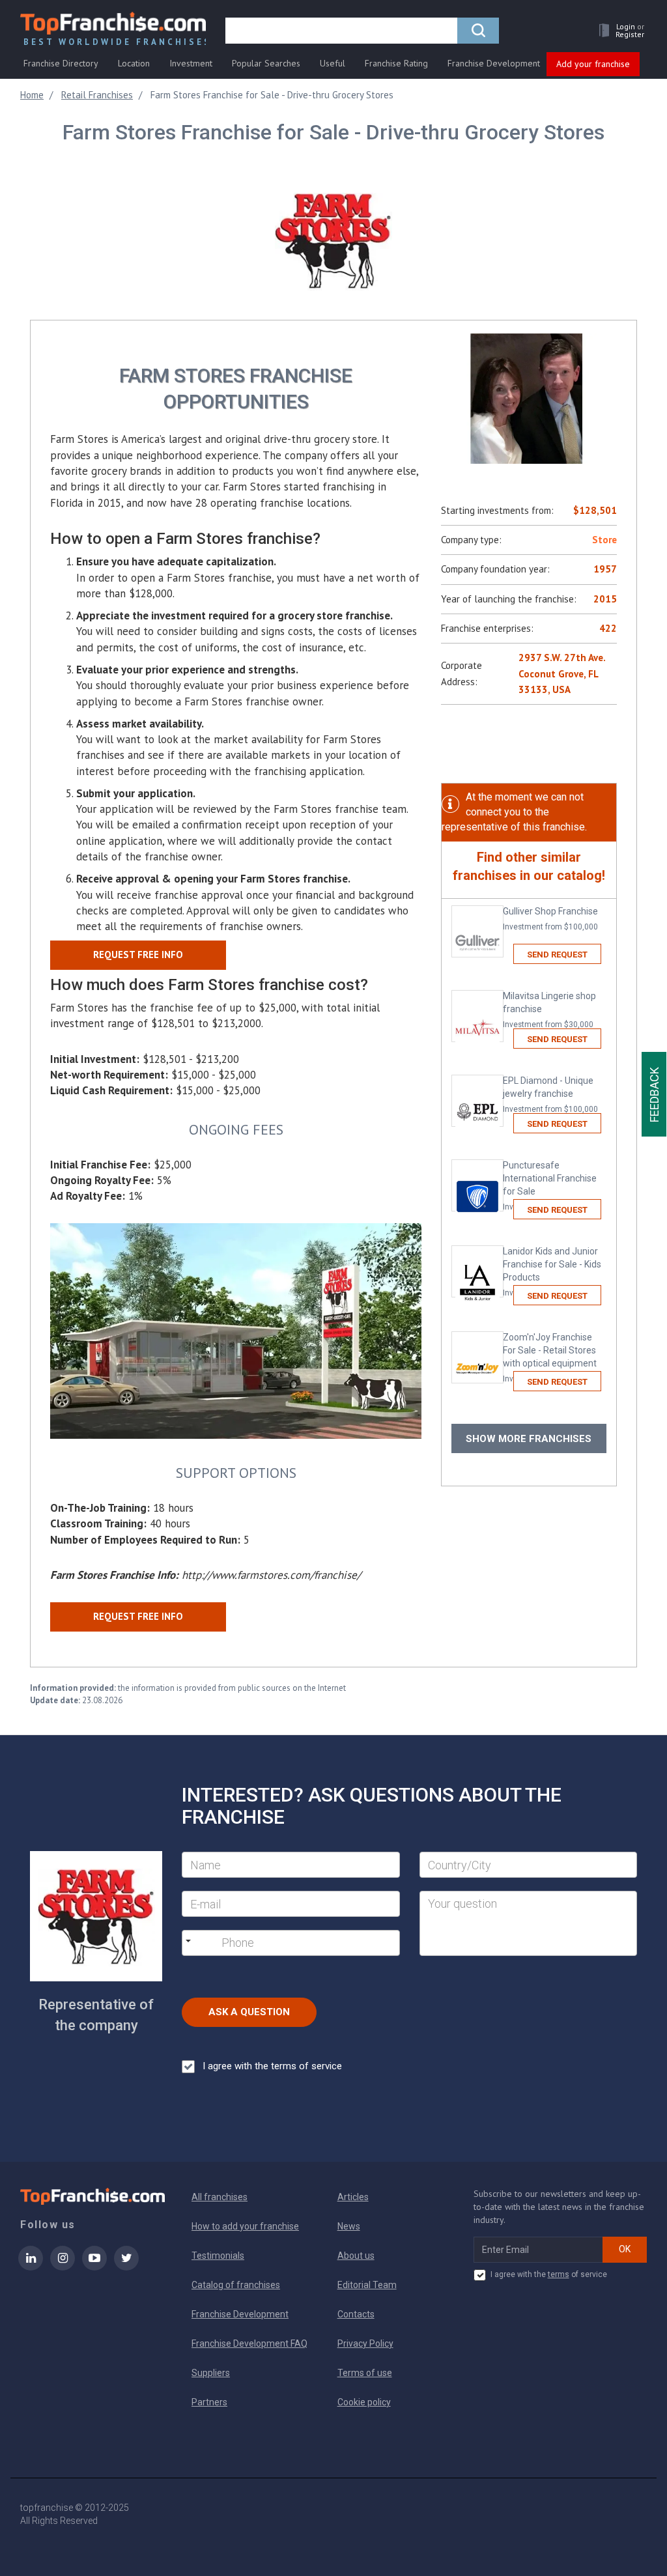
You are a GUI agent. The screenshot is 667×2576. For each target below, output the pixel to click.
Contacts (356, 2314)
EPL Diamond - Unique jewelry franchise (550, 1095)
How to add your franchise (245, 2226)
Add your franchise (593, 64)
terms (559, 2274)
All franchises (220, 2197)
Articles (353, 2197)
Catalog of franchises (236, 2285)
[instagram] (63, 2267)
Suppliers (211, 2373)
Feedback (654, 1095)
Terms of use (365, 2373)
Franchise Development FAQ (249, 2343)
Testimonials (218, 2256)
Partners (209, 2402)
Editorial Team (367, 2285)
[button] (618, 30)
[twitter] (126, 2267)
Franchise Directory (61, 63)
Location (134, 63)
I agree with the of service (548, 2274)
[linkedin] (31, 2267)
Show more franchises (529, 1439)
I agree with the (272, 2066)
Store (604, 540)
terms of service (306, 2066)
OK (625, 2249)
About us (356, 2256)
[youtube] (94, 2267)
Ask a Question (249, 2012)
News (349, 2226)
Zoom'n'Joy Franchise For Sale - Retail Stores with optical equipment (550, 1358)
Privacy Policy (365, 2343)
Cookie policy (364, 2402)
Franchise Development (494, 63)
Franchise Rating (396, 63)
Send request (557, 955)
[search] (478, 31)
